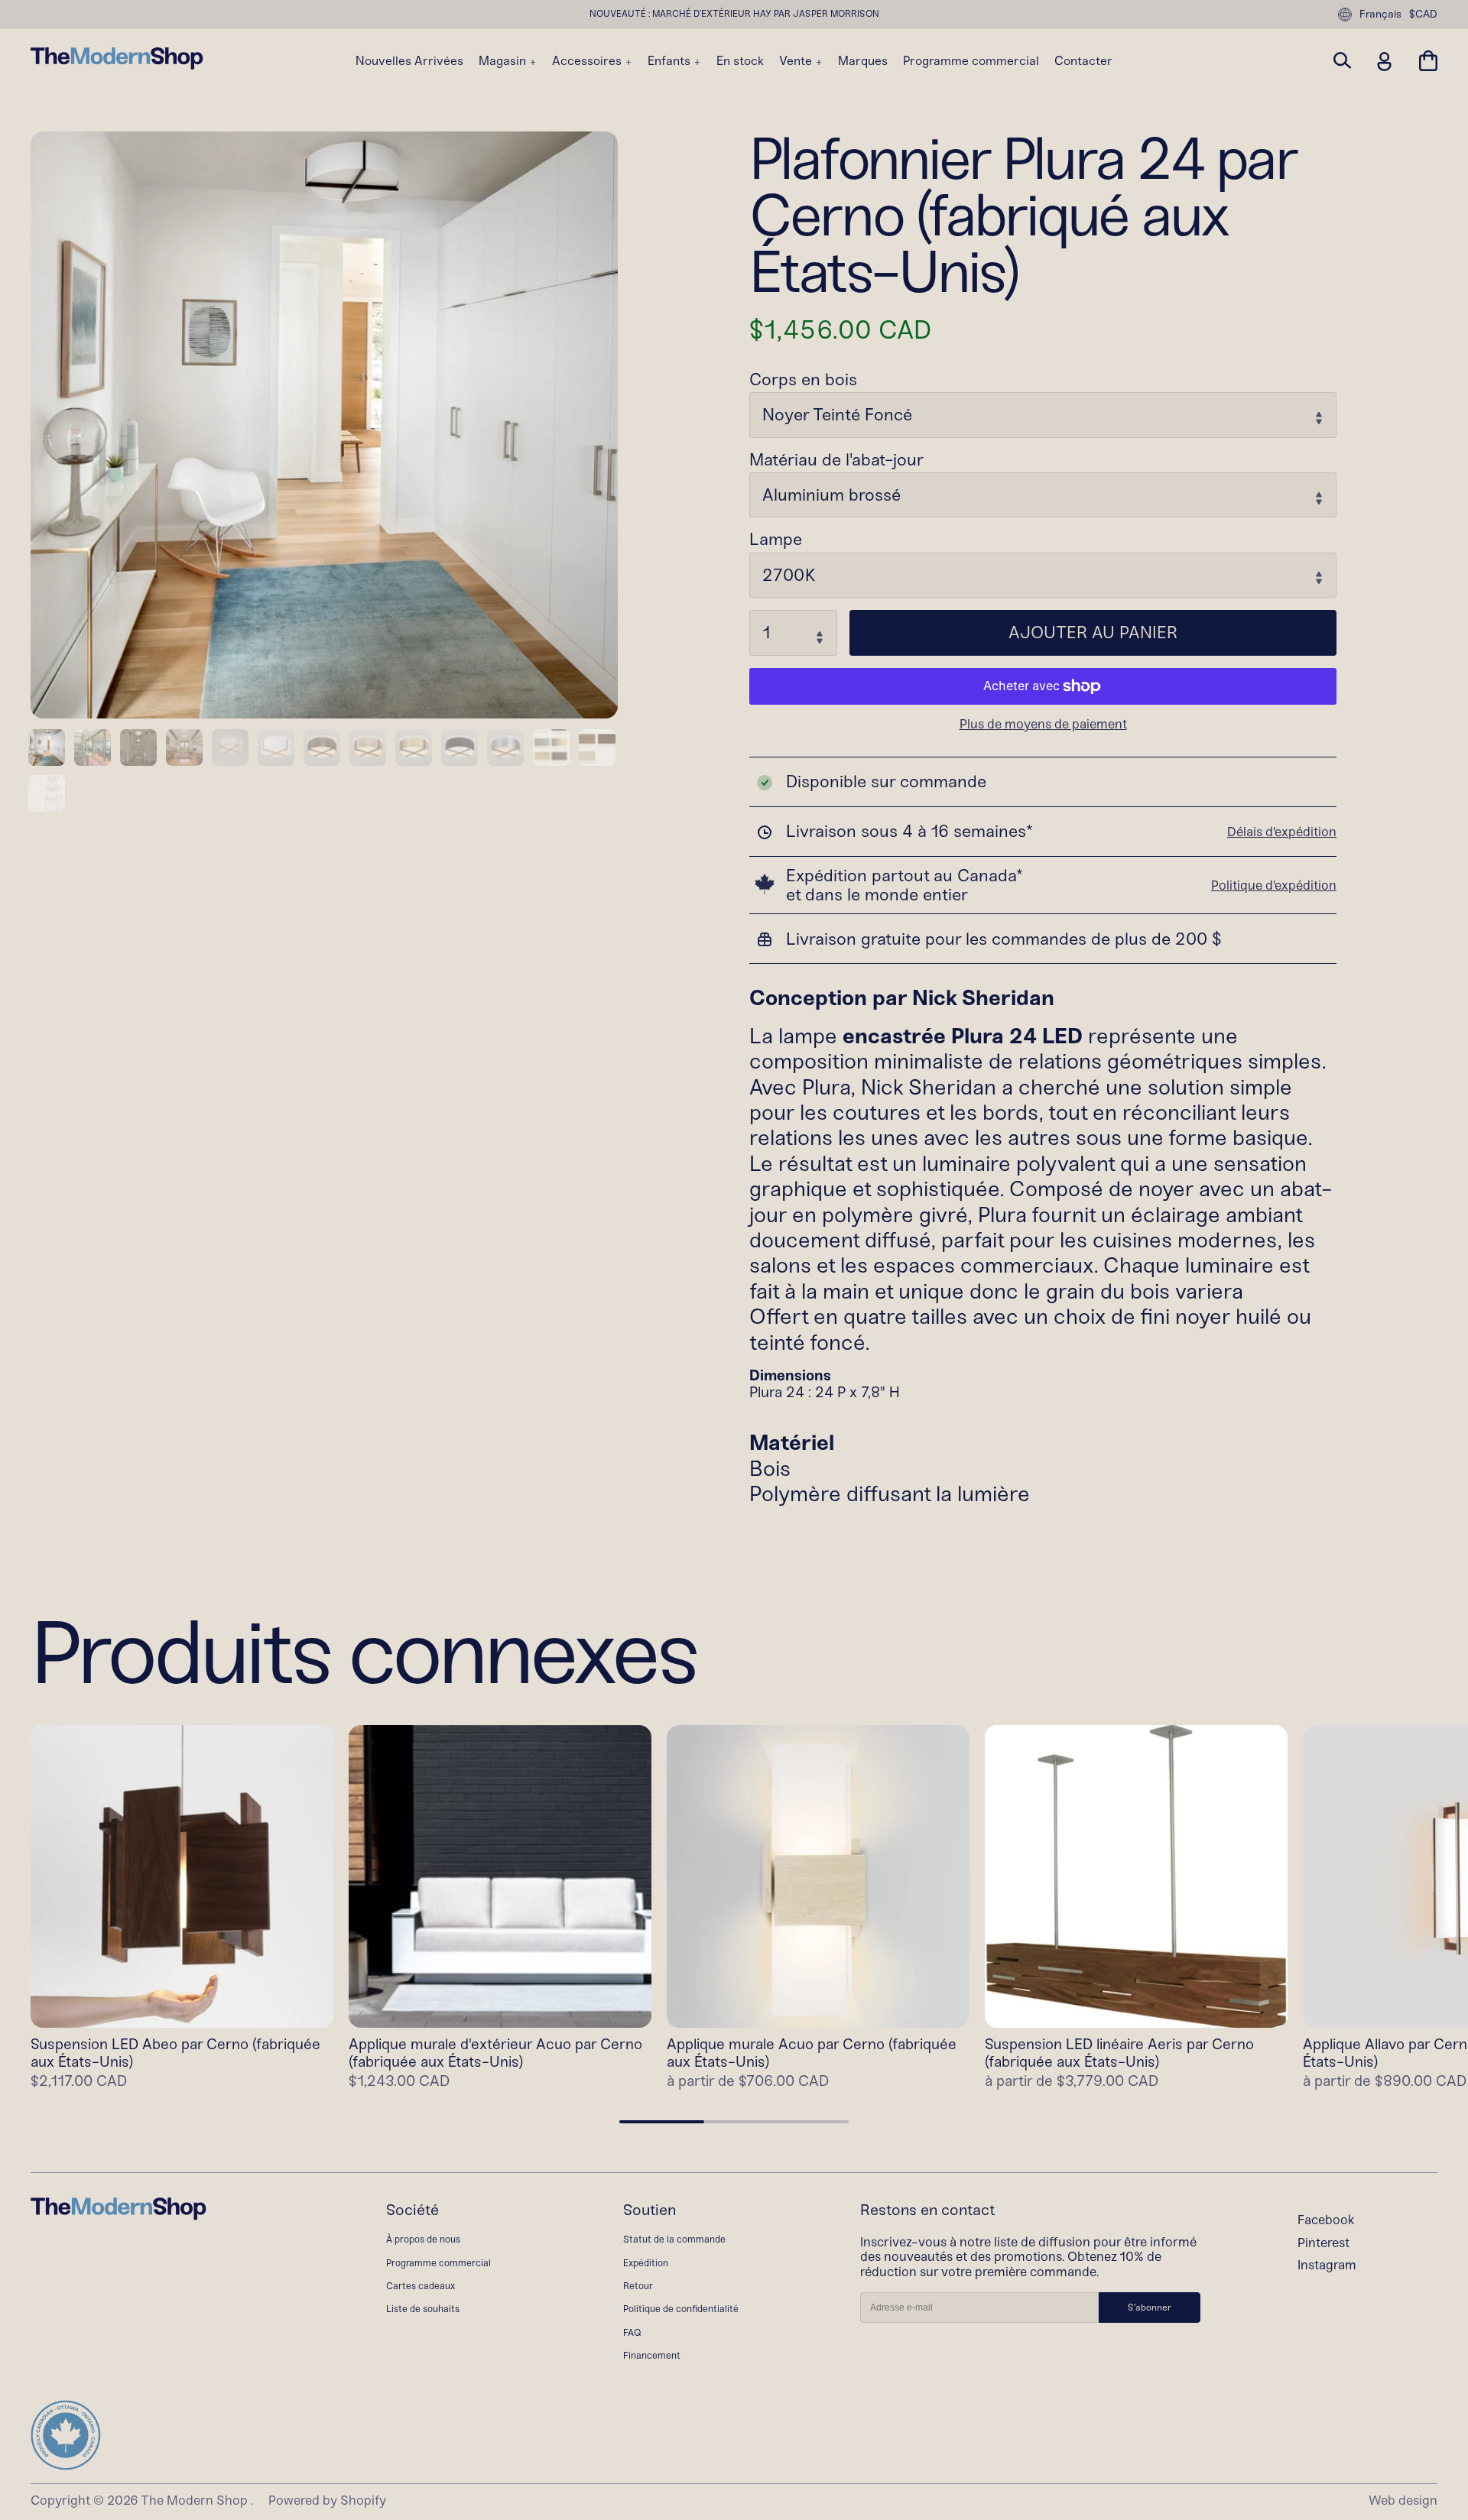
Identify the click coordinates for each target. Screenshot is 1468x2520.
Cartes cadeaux (421, 2286)
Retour (638, 2286)
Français (1380, 14)
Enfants (671, 61)
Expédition (646, 2263)
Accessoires (588, 61)
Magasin (504, 61)
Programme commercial (971, 61)
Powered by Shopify (327, 2500)
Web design (1403, 2500)
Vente (797, 61)
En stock (740, 61)
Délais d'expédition (1282, 832)
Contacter (1083, 61)
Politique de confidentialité (681, 2309)
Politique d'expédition (1274, 885)
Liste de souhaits (423, 2309)
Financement (652, 2355)
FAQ (632, 2332)
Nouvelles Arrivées (409, 61)
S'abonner (1150, 2308)
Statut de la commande (674, 2239)
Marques (863, 61)
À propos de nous (423, 2239)
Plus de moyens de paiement (1043, 724)
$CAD (1423, 15)
